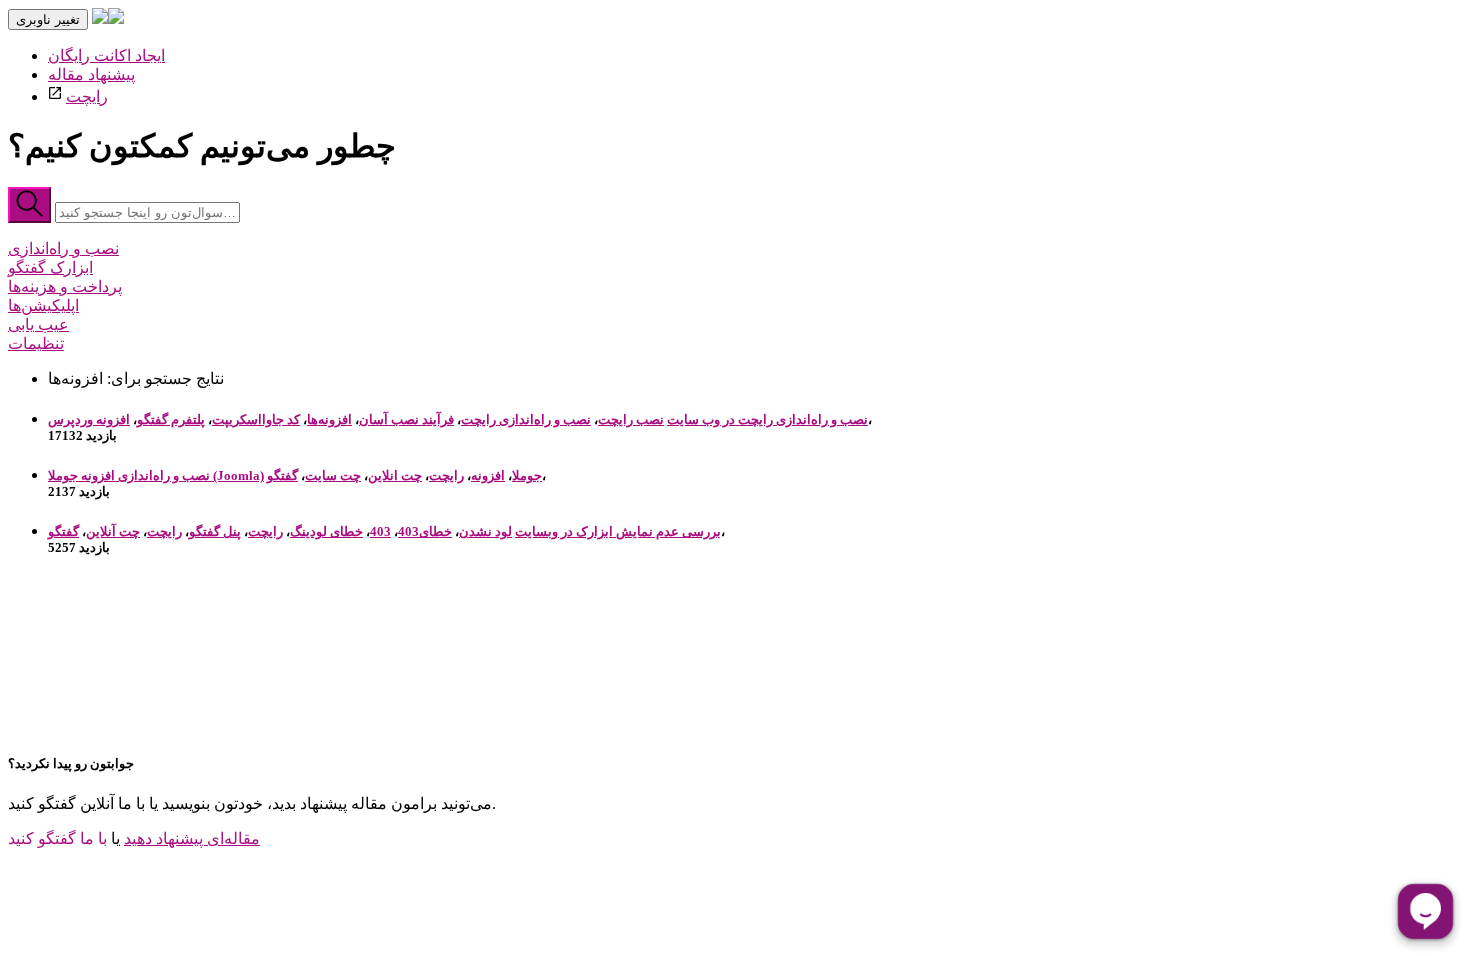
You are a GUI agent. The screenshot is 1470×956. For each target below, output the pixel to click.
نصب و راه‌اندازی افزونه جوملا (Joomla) (156, 475)
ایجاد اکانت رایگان (106, 55)
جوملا (527, 475)
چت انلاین (395, 475)
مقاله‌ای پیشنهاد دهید (192, 838)
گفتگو (282, 475)
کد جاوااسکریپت (256, 419)
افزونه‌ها (329, 419)
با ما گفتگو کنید (57, 838)
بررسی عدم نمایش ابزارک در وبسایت (618, 531)
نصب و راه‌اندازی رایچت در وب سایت (767, 419)
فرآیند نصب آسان (406, 419)
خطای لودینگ (326, 531)
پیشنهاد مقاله (91, 74)
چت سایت (333, 475)
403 (380, 531)
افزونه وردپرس (89, 419)
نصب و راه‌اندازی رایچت (526, 419)
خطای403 (425, 531)
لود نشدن (485, 531)
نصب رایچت (631, 419)
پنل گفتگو (215, 531)
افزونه (488, 475)
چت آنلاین (113, 531)
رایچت (87, 96)
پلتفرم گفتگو (171, 419)
